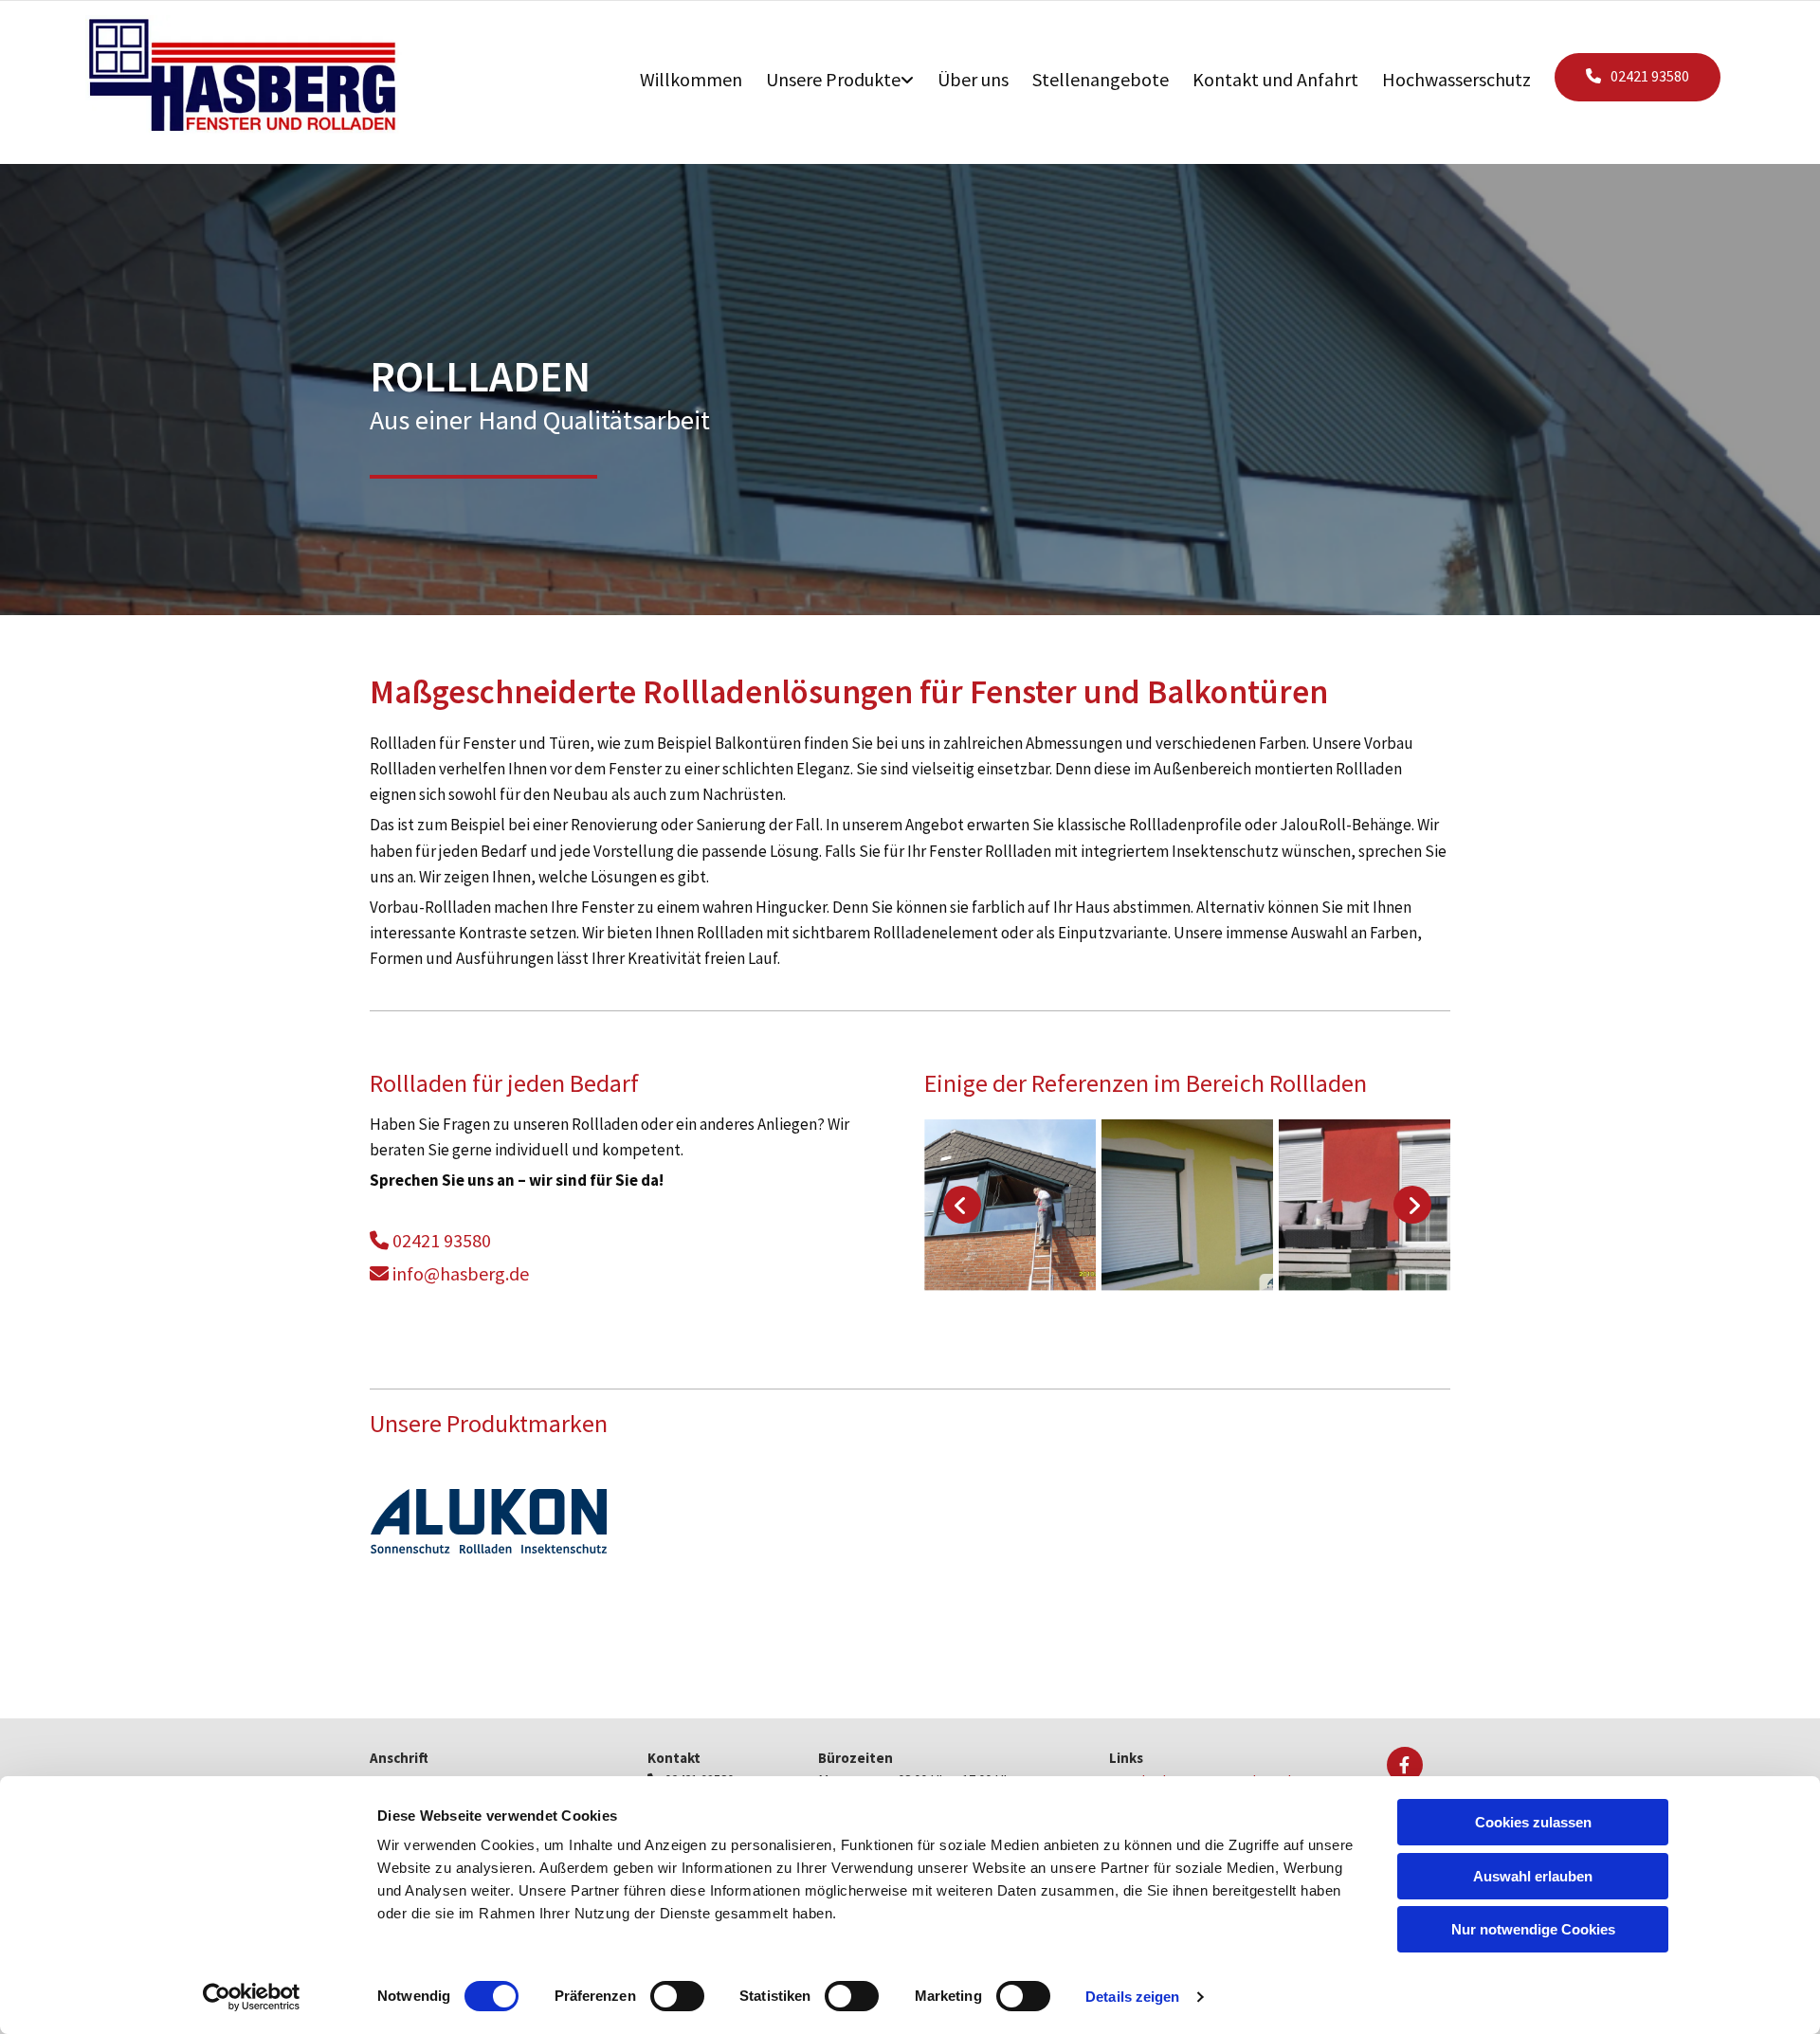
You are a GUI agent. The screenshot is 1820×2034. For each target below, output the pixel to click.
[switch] (677, 1996)
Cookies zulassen (1533, 1822)
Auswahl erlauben (1533, 1876)
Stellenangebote (1101, 79)
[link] (852, 73)
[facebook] (1405, 1765)
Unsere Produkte (833, 79)
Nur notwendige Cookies (1533, 1929)
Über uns (973, 79)
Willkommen (691, 79)
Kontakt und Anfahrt (1275, 79)
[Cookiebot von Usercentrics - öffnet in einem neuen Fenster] (252, 1997)
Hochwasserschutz (1456, 79)
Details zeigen (1132, 1997)
